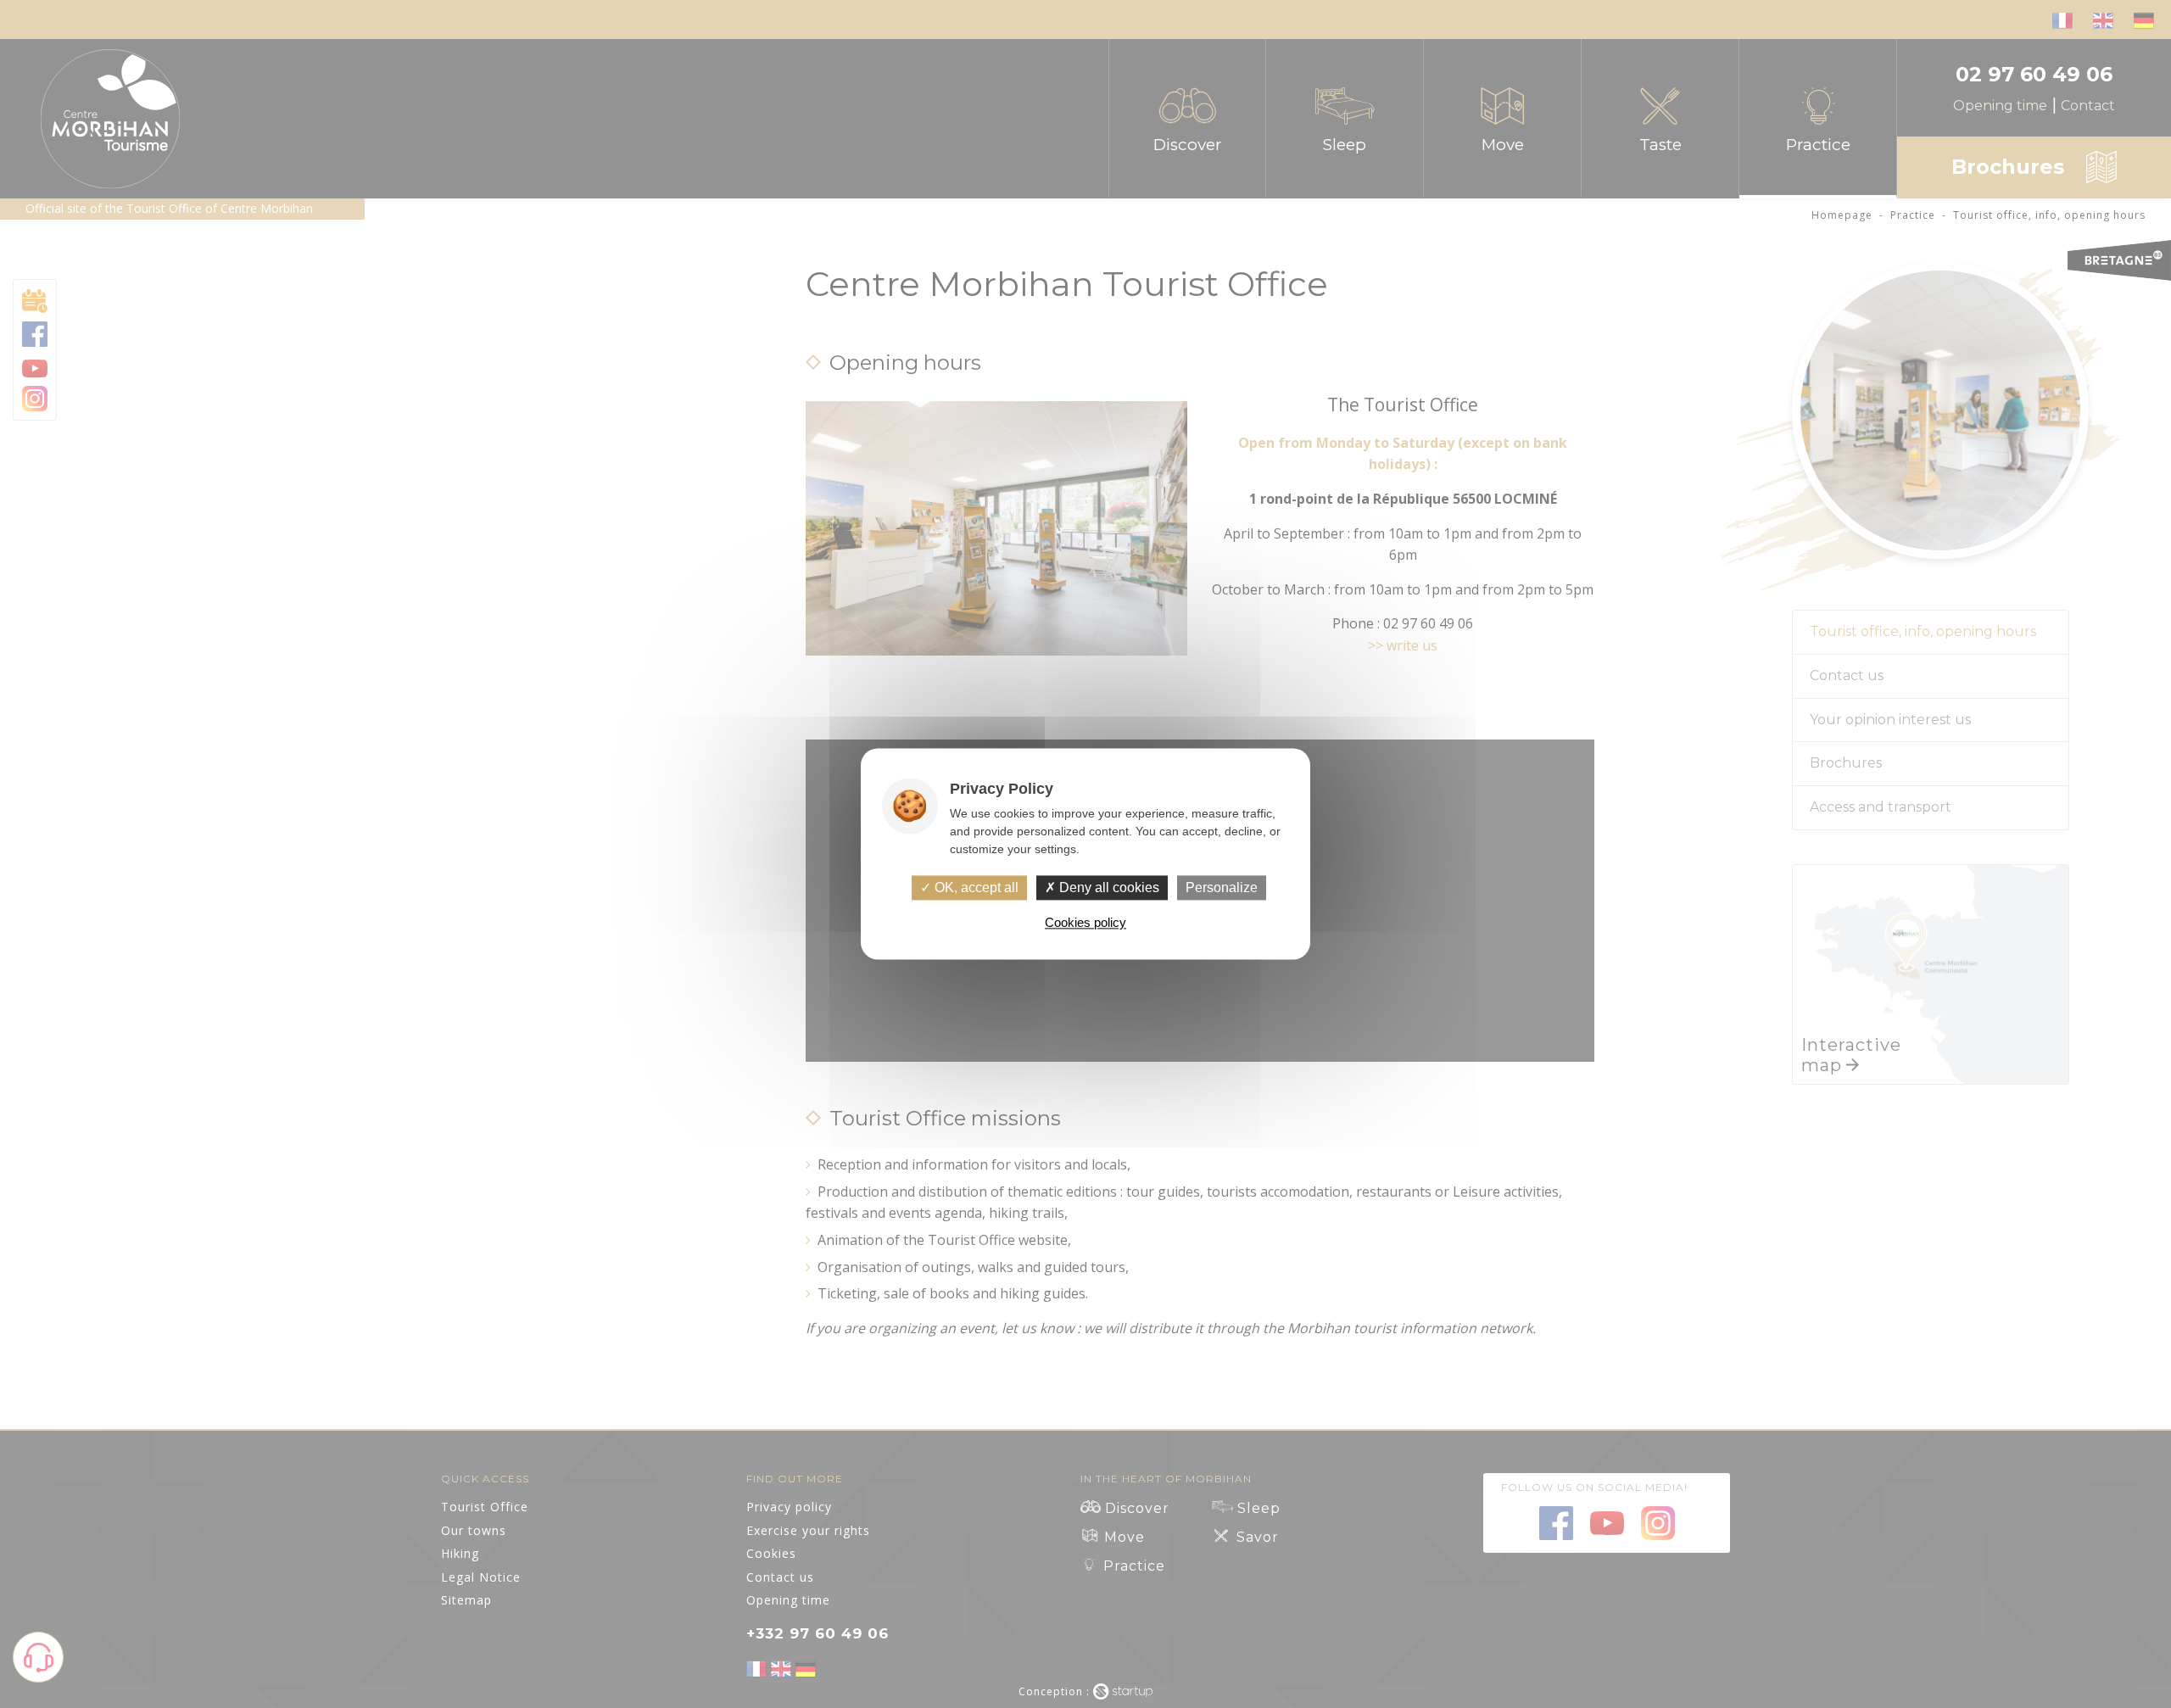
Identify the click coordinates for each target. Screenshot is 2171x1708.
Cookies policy (1085, 923)
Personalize (1222, 887)
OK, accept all (975, 887)
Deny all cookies (1108, 887)
